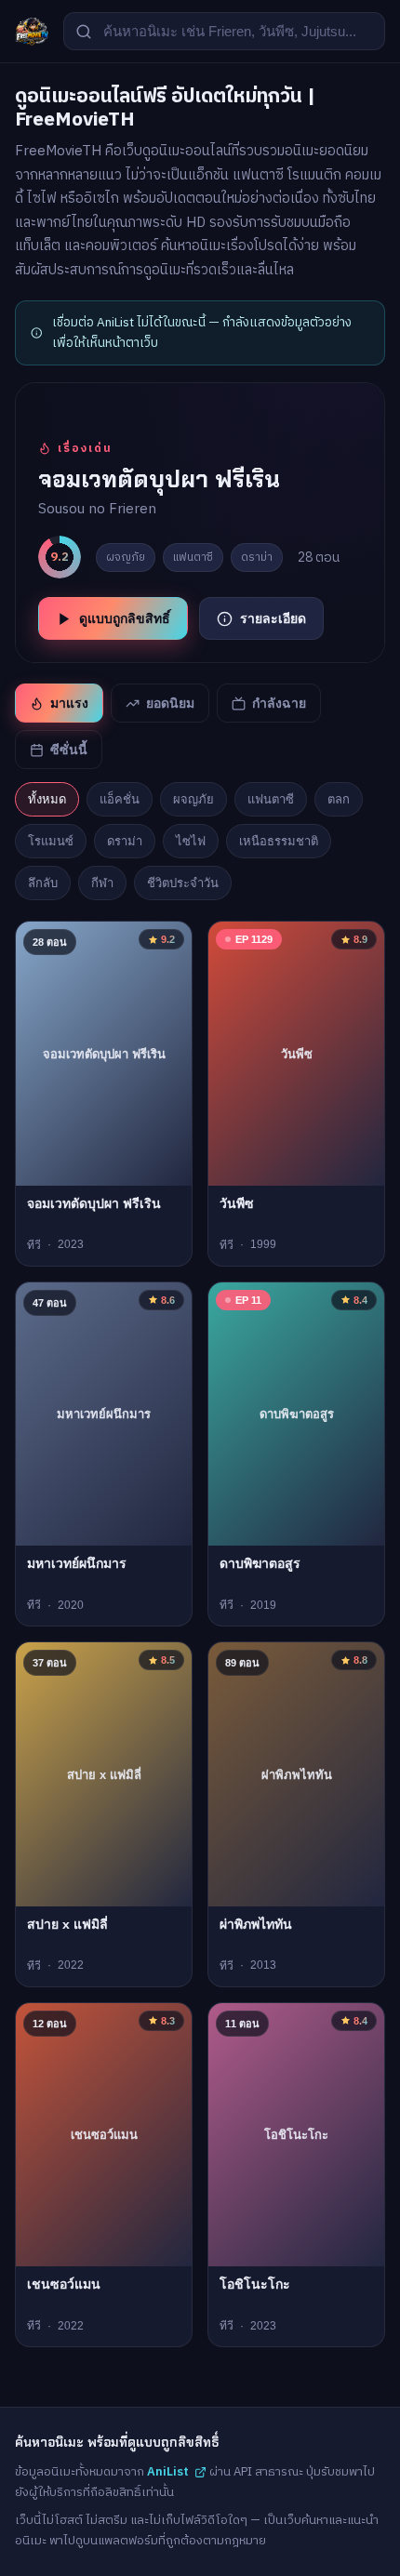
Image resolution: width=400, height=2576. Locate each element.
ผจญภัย (193, 799)
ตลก (339, 799)
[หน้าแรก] (32, 32)
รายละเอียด (273, 618)
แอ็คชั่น (120, 799)
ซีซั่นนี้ (69, 750)
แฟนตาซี (271, 799)
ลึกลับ (43, 883)
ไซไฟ (191, 841)
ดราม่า (125, 841)
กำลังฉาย (279, 703)
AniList (168, 2472)
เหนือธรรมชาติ (279, 841)
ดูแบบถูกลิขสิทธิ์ (125, 618)
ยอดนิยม (170, 703)
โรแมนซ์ (51, 841)
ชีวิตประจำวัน (183, 883)
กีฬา (102, 883)
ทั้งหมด (47, 799)
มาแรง (69, 703)
